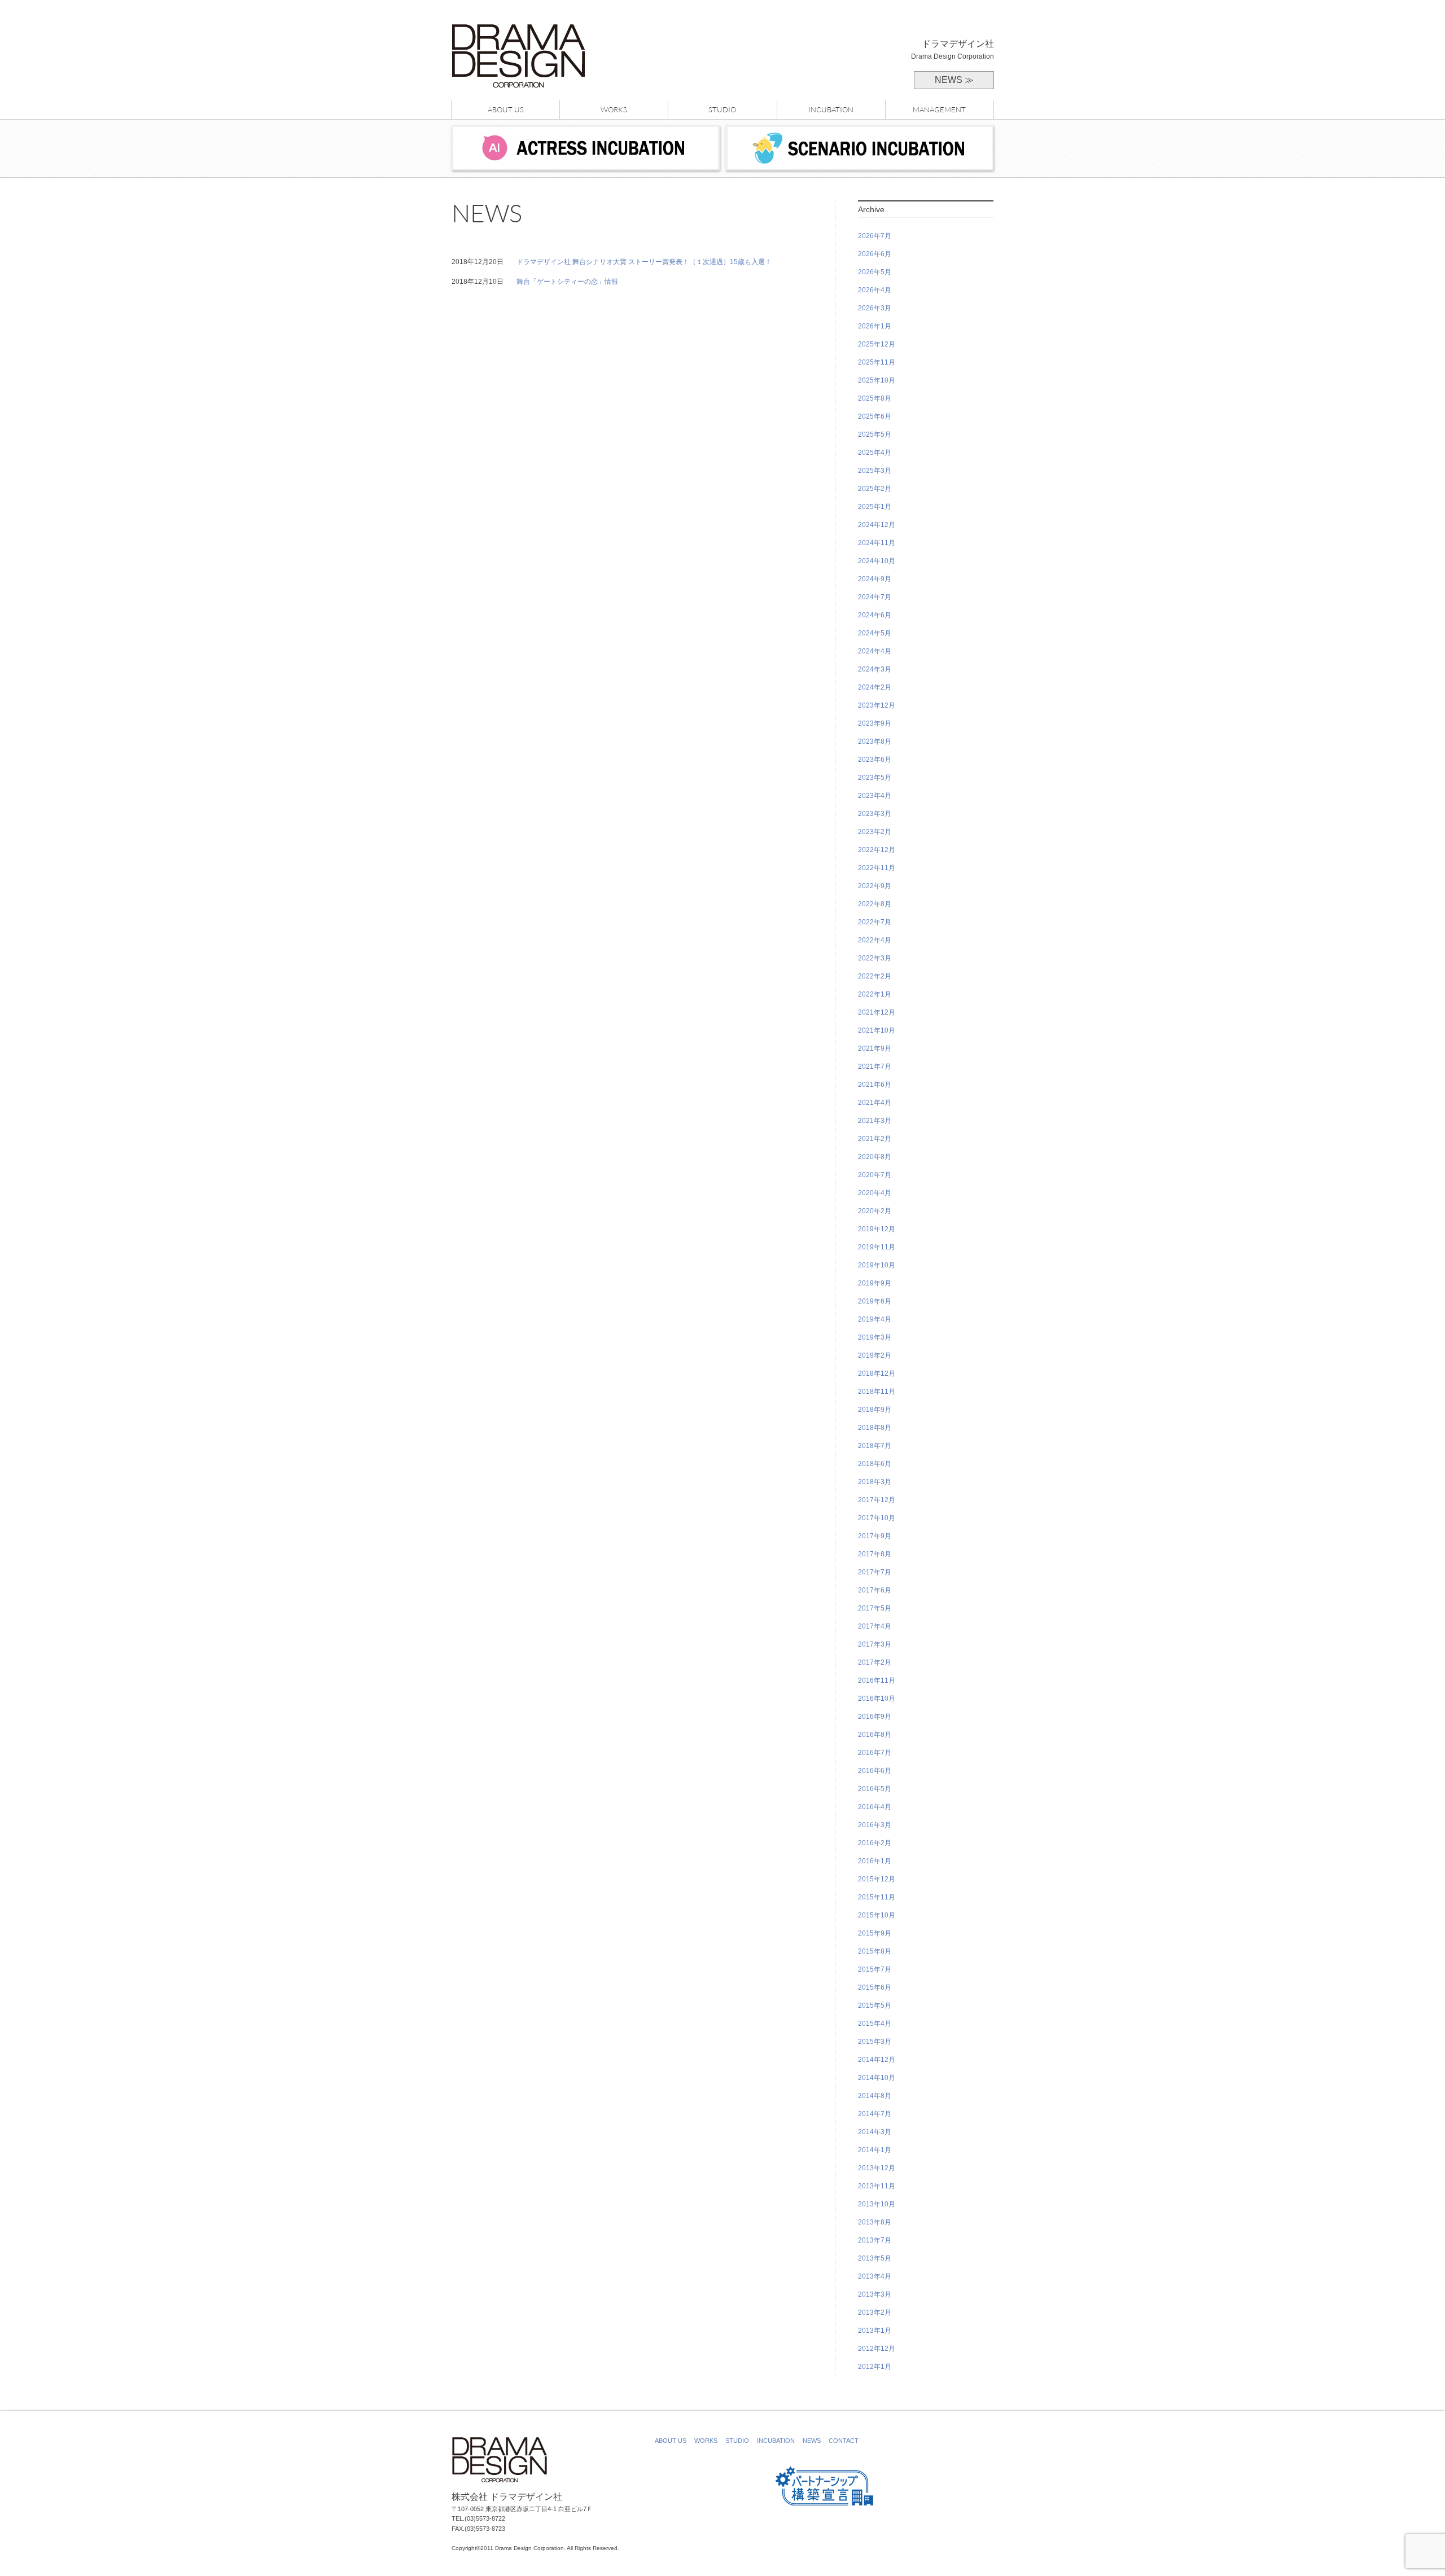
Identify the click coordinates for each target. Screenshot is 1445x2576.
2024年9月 (875, 579)
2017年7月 (875, 1572)
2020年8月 (875, 1157)
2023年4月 (875, 796)
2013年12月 (877, 2168)
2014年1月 (875, 2150)
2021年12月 (877, 1012)
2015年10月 (877, 1915)
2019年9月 (875, 1283)
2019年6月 (875, 1301)
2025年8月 (875, 398)
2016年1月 (875, 1861)
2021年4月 (875, 1103)
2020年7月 (875, 1175)
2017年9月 (875, 1536)
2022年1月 (875, 994)
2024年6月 (875, 615)
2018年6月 (875, 1464)
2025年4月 (875, 453)
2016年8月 (875, 1735)
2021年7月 (875, 1067)
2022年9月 (875, 886)
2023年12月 (877, 705)
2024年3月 (875, 669)
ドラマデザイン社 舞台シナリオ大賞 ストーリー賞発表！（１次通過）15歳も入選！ (644, 262)
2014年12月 (877, 2060)
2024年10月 (877, 561)
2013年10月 (877, 2204)
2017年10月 (877, 1518)
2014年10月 (877, 2078)
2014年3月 (875, 2132)
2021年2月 (875, 1139)
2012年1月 (875, 2367)
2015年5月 (875, 2005)
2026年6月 (875, 254)
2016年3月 (875, 1825)
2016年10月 (877, 1699)
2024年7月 (875, 597)
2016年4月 (875, 1807)
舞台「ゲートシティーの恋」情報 (567, 282)
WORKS (614, 109)
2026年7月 (875, 236)
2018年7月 (875, 1446)
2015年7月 (875, 1969)
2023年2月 (875, 832)
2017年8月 (875, 1554)
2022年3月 (875, 958)
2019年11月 (877, 1247)
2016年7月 (875, 1753)
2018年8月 (875, 1428)
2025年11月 (877, 362)
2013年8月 (875, 2222)
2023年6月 (875, 760)
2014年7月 (875, 2114)
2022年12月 (877, 850)
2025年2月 (875, 489)
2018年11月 (877, 1392)
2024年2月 (875, 687)
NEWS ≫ (954, 80)
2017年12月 (877, 1500)
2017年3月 (875, 1644)
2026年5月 (875, 272)
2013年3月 (875, 2294)
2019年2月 (875, 1355)
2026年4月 (875, 290)
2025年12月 (877, 344)
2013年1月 (875, 2331)
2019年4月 (875, 1319)
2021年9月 (875, 1048)
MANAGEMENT (939, 109)
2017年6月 (875, 1590)
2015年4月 (875, 2024)
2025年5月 (875, 435)
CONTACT (844, 2441)
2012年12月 (877, 2349)
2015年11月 (877, 1897)
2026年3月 (875, 308)
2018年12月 (877, 1373)
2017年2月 (875, 1662)
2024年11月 (877, 543)
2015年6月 (875, 1987)
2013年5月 (875, 2258)
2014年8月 (875, 2096)
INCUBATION (831, 109)
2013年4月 (875, 2276)
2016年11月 (877, 1680)
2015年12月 (877, 1879)
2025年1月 (875, 507)
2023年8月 (875, 741)
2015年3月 (875, 2042)
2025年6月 (875, 416)
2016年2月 (875, 1843)
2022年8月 (875, 904)
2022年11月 (877, 868)
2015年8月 (875, 1951)
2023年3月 (875, 814)
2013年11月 (877, 2186)
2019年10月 (877, 1265)
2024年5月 (875, 633)
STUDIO (722, 109)
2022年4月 (875, 940)
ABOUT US (506, 109)
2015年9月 (875, 1933)
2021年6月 (875, 1085)
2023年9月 (875, 723)
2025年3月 (875, 471)
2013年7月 (875, 2240)
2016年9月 (875, 1717)
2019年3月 (875, 1337)
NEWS (812, 2441)
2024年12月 (877, 525)
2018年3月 (875, 1482)
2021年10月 (877, 1030)
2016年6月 (875, 1771)
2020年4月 (875, 1193)
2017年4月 (875, 1626)
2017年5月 (875, 1608)
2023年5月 (875, 778)
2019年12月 (877, 1229)
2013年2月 (875, 2312)
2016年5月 (875, 1789)
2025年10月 (877, 380)
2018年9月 (875, 1410)
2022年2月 (875, 976)
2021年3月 (875, 1121)
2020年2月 (875, 1211)
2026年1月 (875, 326)
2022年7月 (875, 922)
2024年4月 (875, 651)
